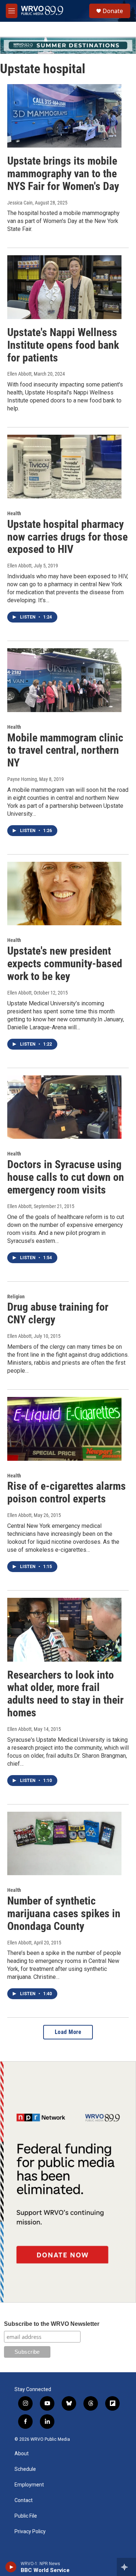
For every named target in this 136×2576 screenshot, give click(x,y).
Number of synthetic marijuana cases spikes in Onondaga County (64, 1913)
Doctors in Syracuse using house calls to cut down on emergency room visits (66, 1177)
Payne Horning (22, 779)
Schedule (25, 2469)
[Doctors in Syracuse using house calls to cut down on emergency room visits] (64, 1107)
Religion (16, 1297)
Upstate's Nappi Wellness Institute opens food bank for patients (63, 345)
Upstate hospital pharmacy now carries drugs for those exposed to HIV (67, 537)
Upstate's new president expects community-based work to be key (65, 964)
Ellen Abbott (19, 374)
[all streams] (126, 2567)
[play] (11, 2567)
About (22, 2454)
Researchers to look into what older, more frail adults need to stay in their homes (65, 1694)
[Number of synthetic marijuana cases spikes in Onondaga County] (64, 1844)
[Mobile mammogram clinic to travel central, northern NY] (64, 680)
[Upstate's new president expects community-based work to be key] (64, 894)
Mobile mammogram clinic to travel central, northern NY (65, 750)
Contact (24, 2500)
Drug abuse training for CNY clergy (58, 1313)
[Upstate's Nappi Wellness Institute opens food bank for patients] (64, 287)
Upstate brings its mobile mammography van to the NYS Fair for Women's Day (63, 173)
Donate (113, 11)
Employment (29, 2485)
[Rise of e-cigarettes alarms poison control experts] (64, 1429)
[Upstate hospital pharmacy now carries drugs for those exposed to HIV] (64, 467)
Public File (26, 2516)
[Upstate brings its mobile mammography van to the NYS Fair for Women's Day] (64, 116)
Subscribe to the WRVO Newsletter (52, 2324)
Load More (68, 2032)
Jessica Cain (20, 203)
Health (14, 513)
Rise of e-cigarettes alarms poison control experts (67, 1492)
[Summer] (68, 45)
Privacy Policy (30, 2532)
